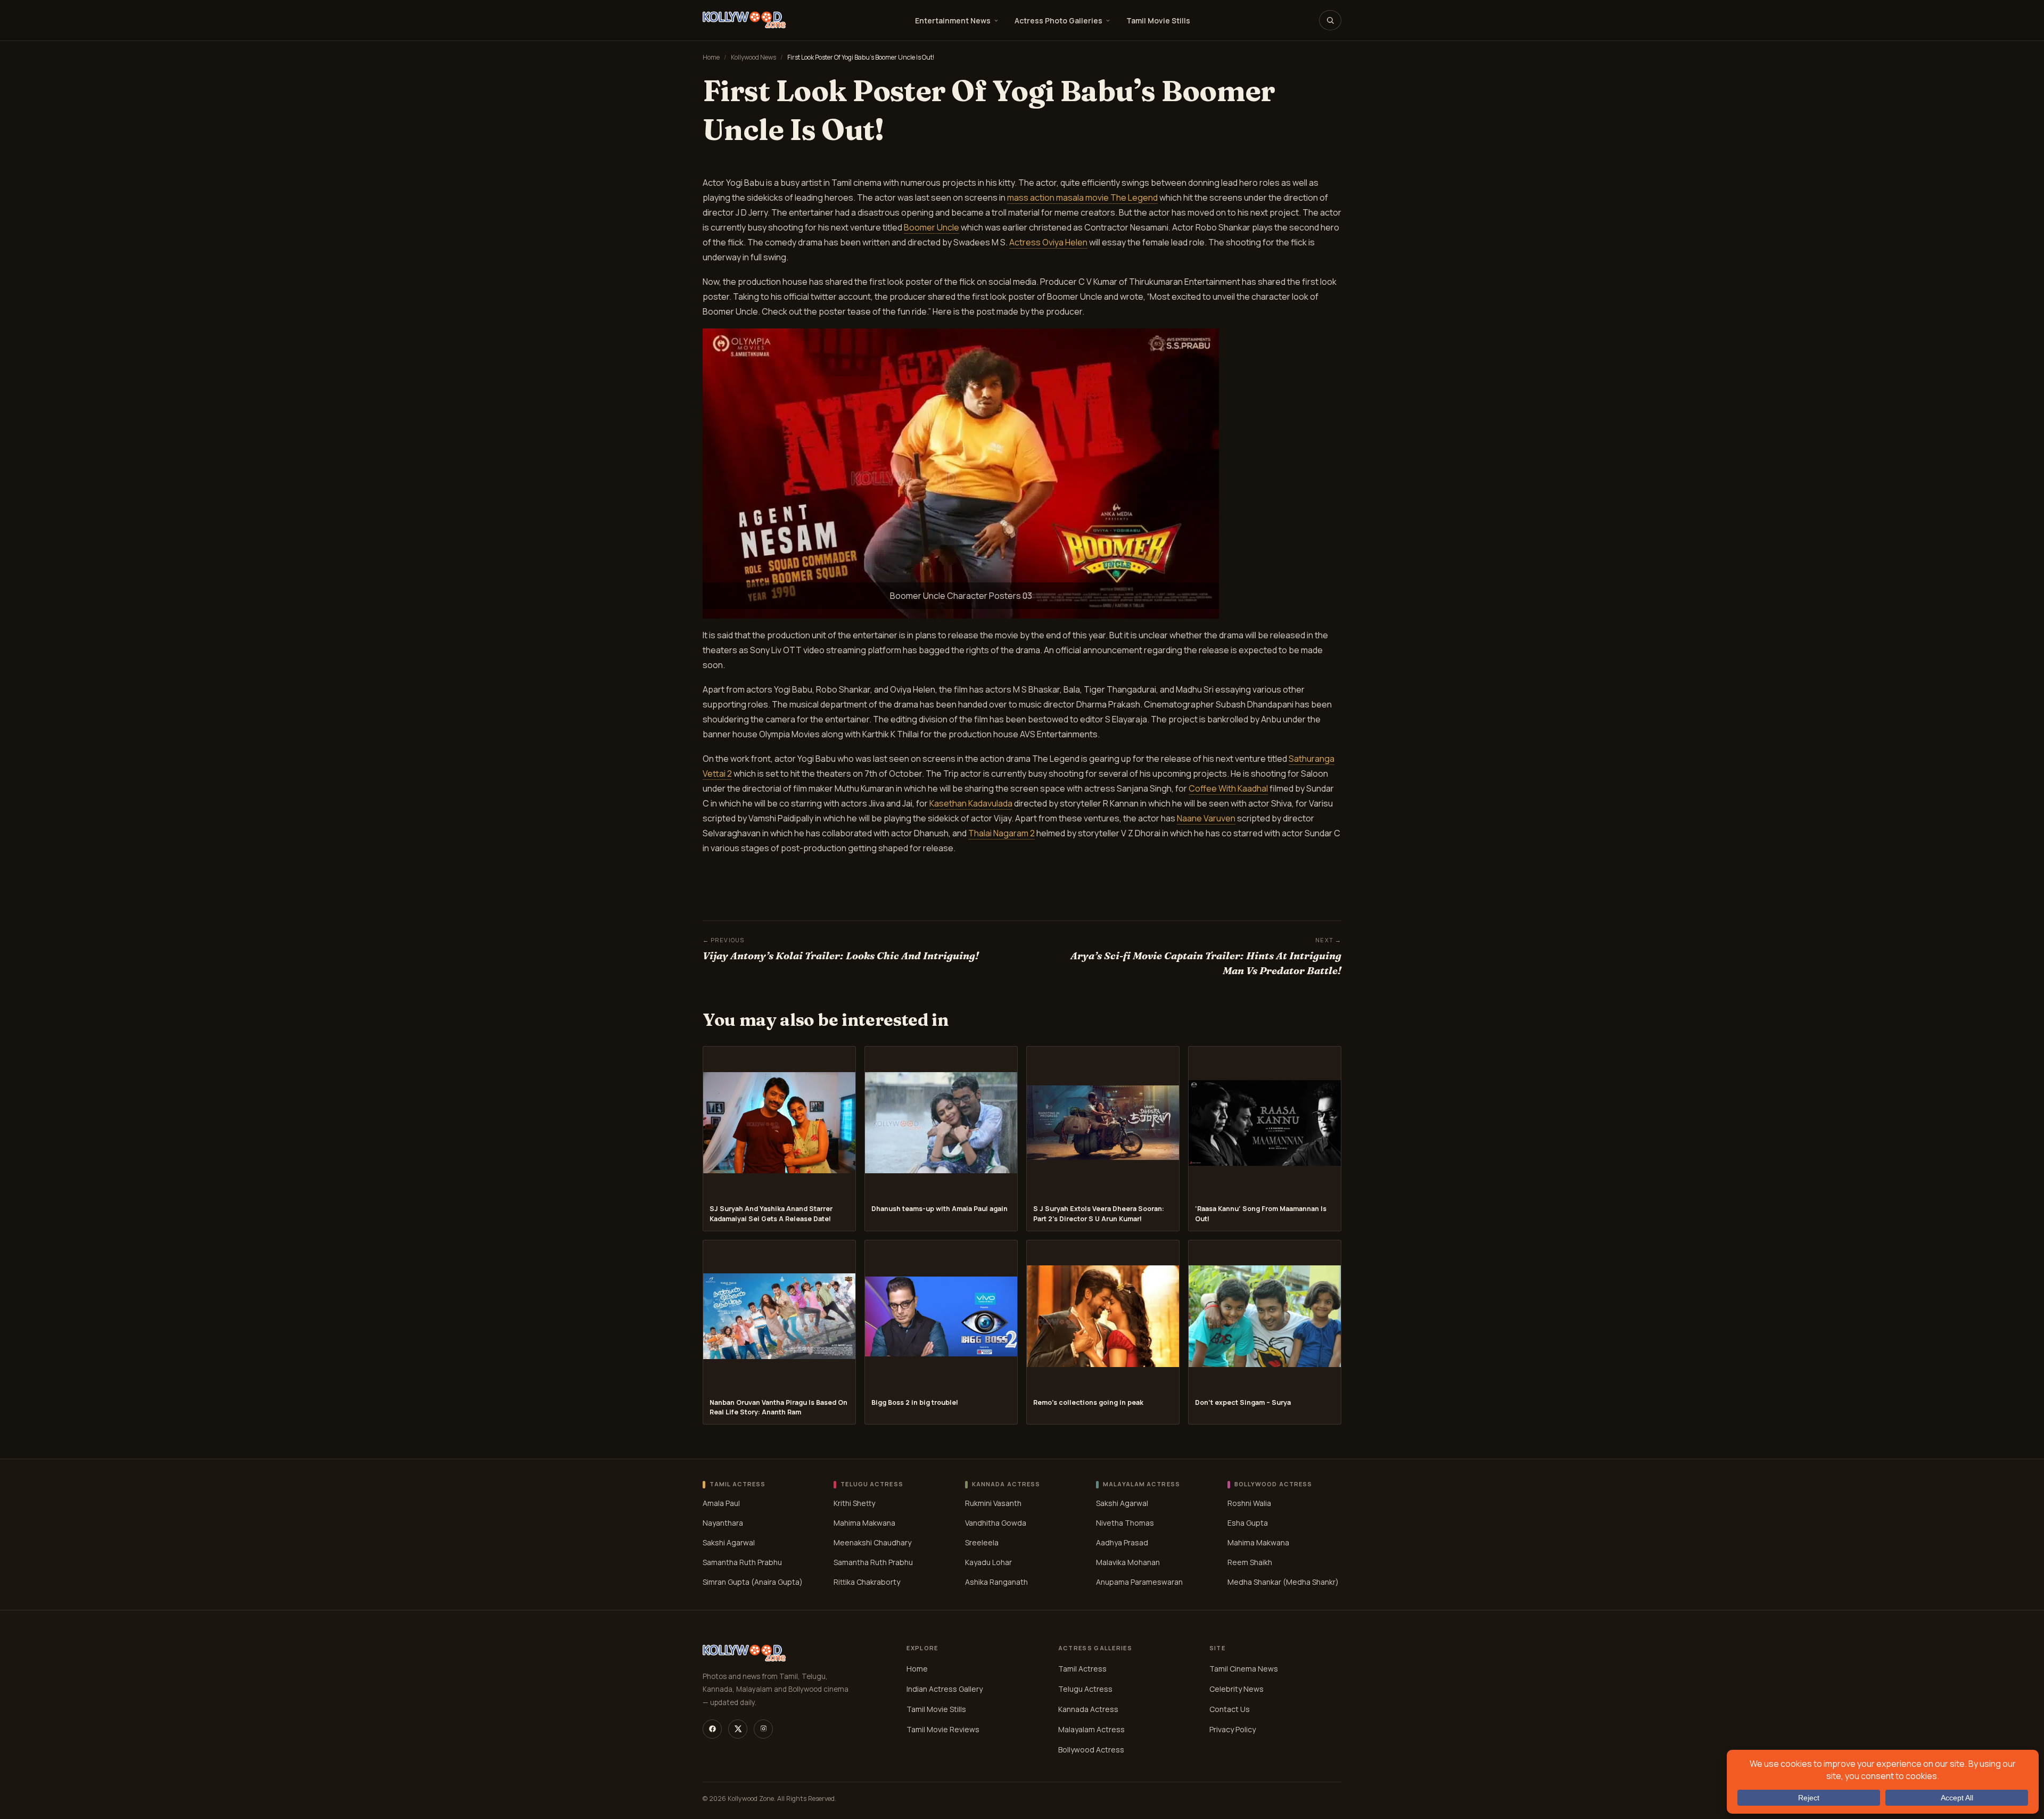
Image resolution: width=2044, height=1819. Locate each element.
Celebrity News (1237, 1689)
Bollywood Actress (1091, 1750)
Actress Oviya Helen (1048, 242)
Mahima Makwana (864, 1523)
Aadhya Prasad (1122, 1542)
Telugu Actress (1085, 1689)
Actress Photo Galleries (1058, 20)
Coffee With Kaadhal (1228, 788)
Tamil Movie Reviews (943, 1729)
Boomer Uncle (932, 227)
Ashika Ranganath (996, 1582)
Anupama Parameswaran (1139, 1582)
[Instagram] (763, 1729)
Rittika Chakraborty (867, 1582)
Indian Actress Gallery (945, 1689)
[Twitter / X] (738, 1729)
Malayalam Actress (1091, 1729)
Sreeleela (982, 1542)
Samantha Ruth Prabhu (742, 1562)
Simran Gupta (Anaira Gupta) (753, 1582)
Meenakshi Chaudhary (872, 1542)
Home (711, 57)
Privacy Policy (1233, 1729)
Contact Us (1230, 1709)
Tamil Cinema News (1244, 1669)
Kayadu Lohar (988, 1562)
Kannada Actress (1088, 1709)
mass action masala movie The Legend (1082, 197)
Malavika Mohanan (1128, 1562)
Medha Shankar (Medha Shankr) (1283, 1582)
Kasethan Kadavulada (971, 803)
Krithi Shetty (854, 1503)
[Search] (1330, 20)
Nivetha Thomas (1125, 1523)
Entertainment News (953, 20)
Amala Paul (721, 1503)
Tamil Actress (1082, 1669)
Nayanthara (723, 1523)
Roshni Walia (1249, 1503)
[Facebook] (712, 1729)
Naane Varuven (1206, 818)
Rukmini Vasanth (993, 1503)
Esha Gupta (1248, 1523)
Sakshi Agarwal (729, 1542)
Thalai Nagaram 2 (1002, 833)
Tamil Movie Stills (1158, 20)
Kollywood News (753, 57)
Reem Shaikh (1250, 1562)
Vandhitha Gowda (996, 1523)
